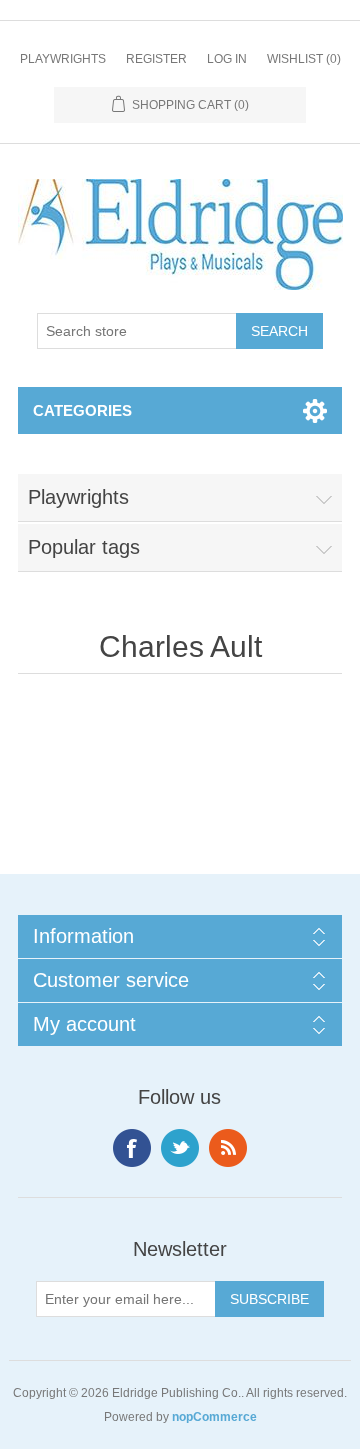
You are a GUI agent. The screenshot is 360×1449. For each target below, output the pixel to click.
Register (156, 59)
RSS (228, 1148)
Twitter (180, 1148)
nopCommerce (214, 1417)
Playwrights (63, 59)
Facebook (132, 1148)
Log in (227, 59)
